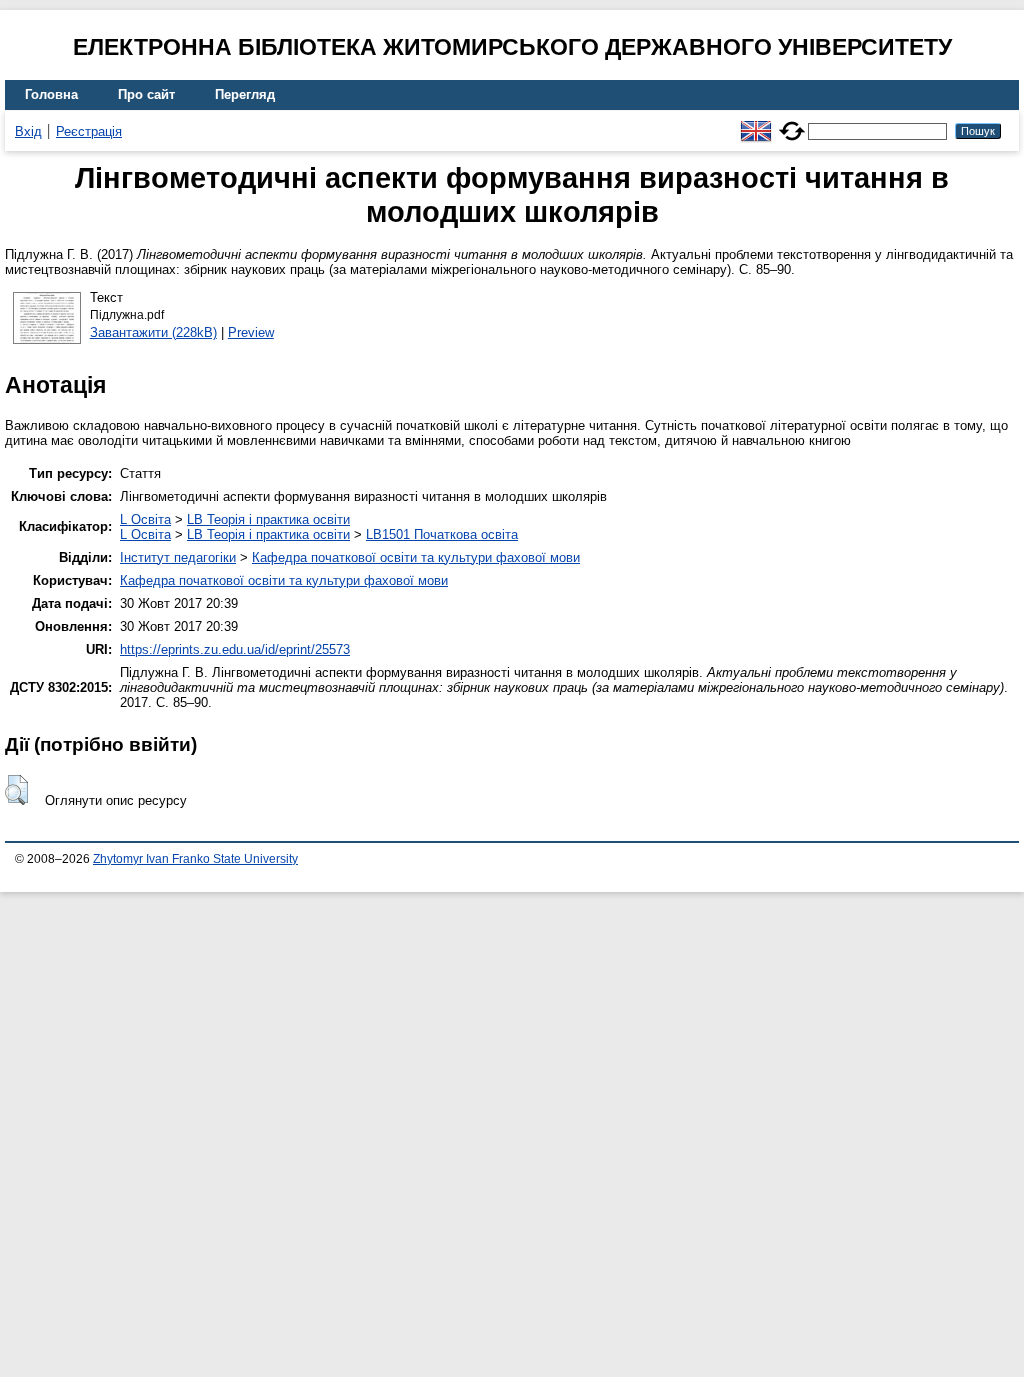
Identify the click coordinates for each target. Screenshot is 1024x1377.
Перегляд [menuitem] (245, 94)
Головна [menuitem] (51, 94)
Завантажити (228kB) (153, 332)
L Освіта (145, 519)
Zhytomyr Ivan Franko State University (195, 859)
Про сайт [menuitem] (146, 94)
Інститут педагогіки (178, 557)
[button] (16, 790)
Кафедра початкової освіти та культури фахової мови (416, 557)
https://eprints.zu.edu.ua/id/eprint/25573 (235, 649)
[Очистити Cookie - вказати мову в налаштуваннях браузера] (792, 122)
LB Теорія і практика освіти (268, 519)
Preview (251, 332)
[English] (756, 122)
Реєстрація (89, 131)
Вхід (28, 131)
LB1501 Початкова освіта (442, 534)
